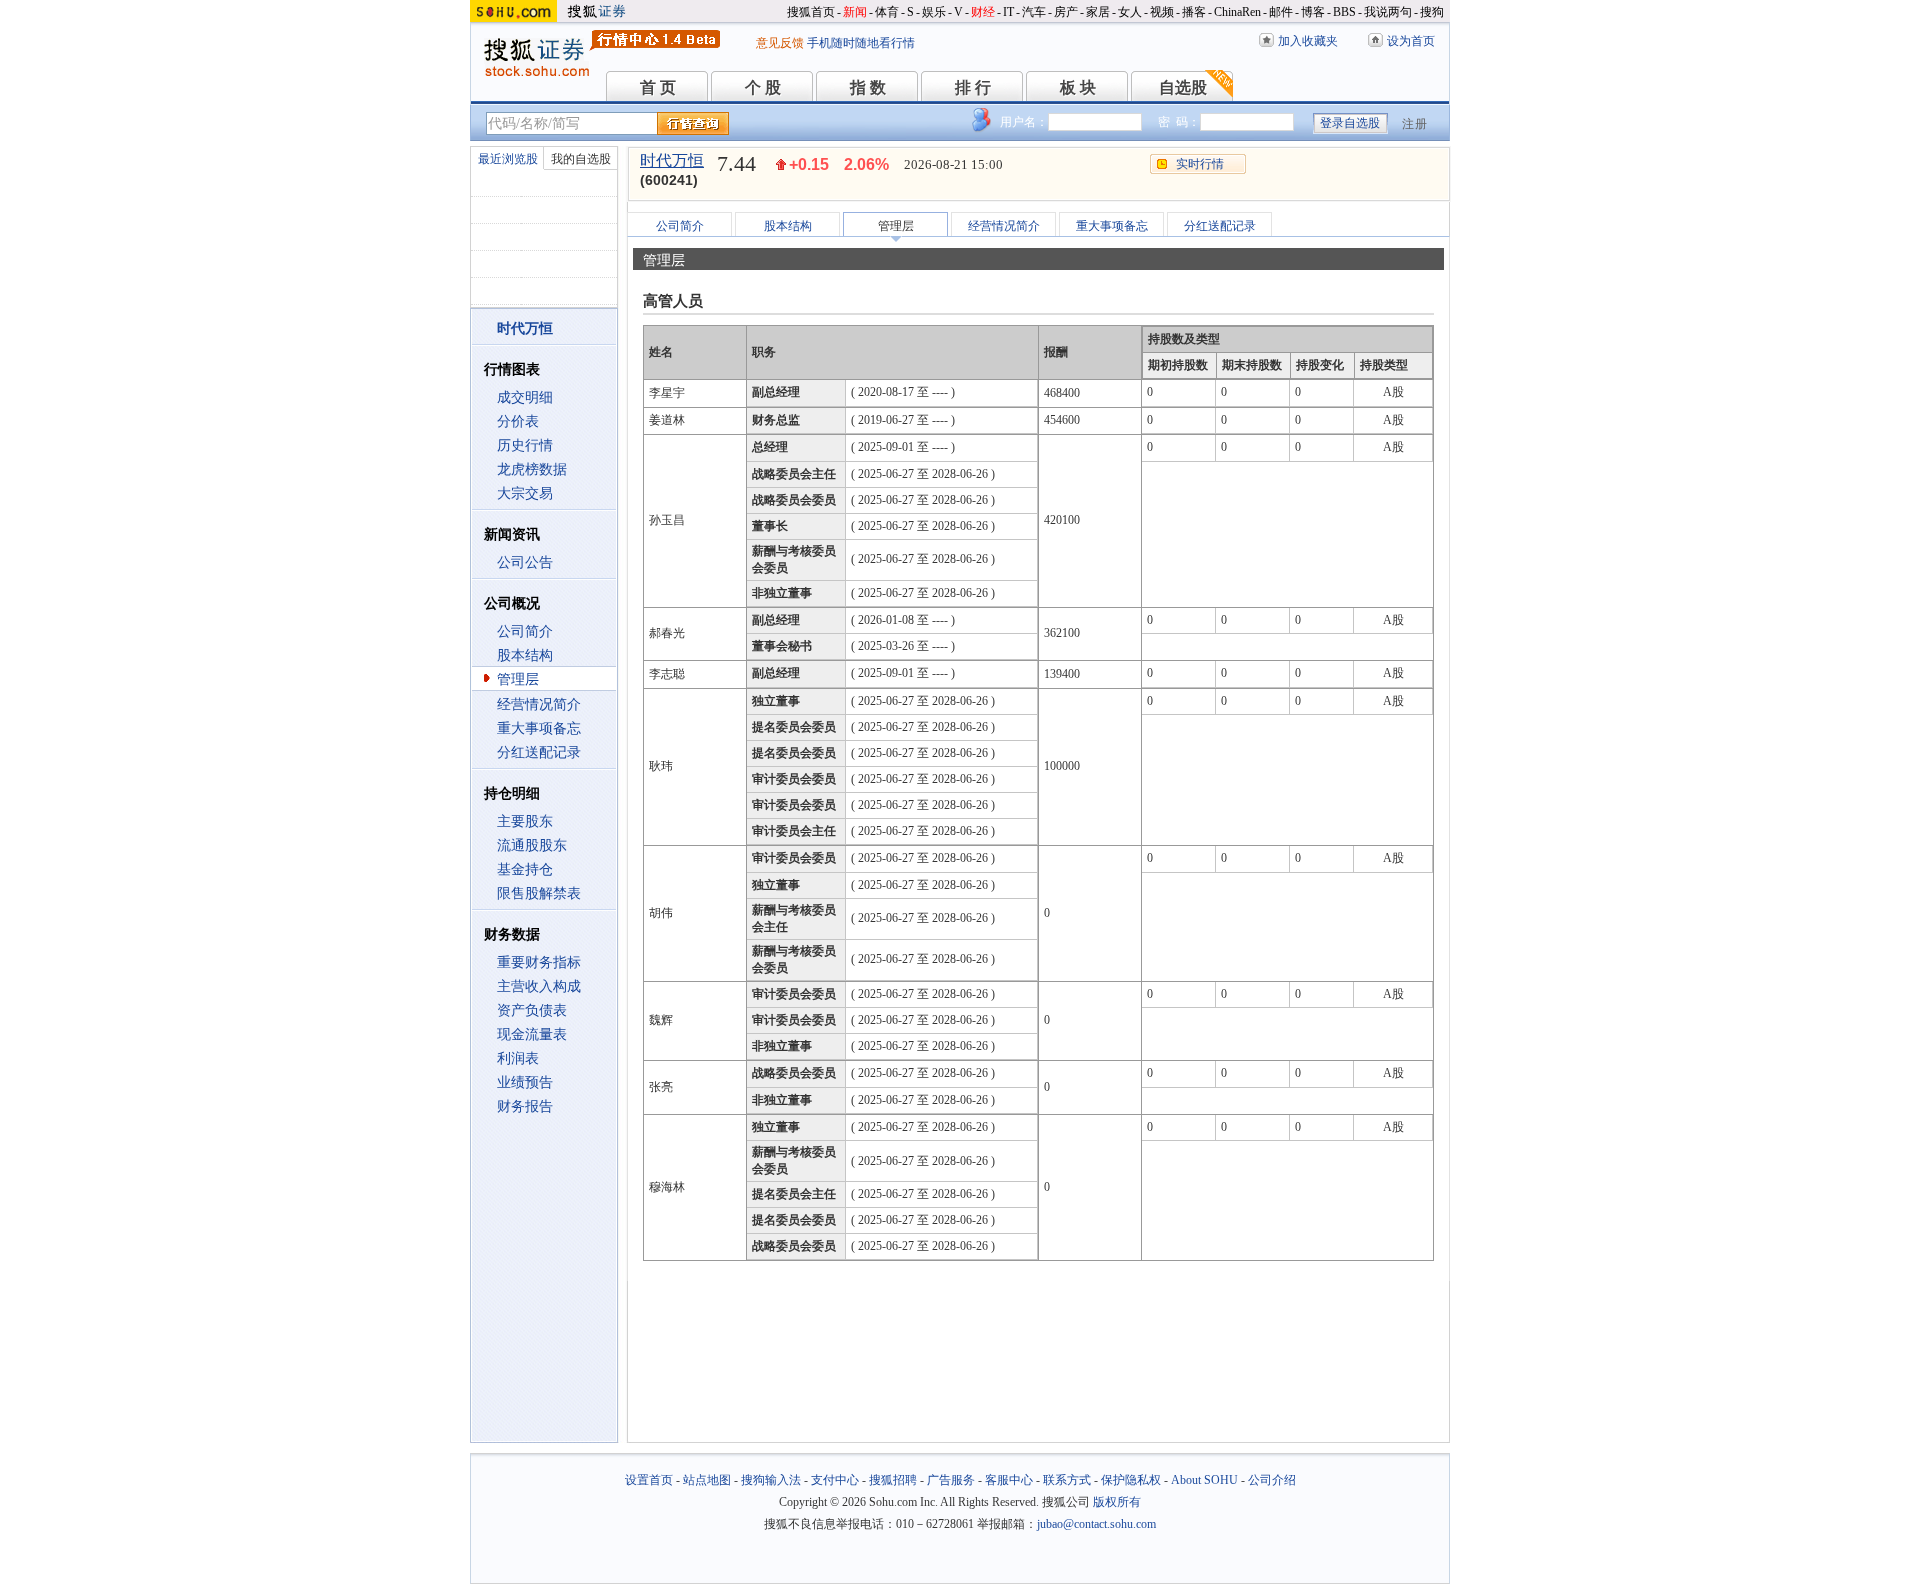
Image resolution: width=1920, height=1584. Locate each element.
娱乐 (934, 12)
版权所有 (1117, 1502)
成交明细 (525, 397)
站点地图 (707, 1480)
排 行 (973, 87)
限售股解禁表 (539, 893)
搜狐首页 (811, 12)
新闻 (855, 12)
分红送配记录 (539, 752)
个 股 (763, 87)
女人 (1130, 12)
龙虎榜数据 (532, 469)
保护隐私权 (1131, 1480)
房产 (1066, 12)
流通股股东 (532, 845)
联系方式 (1067, 1480)
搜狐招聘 (893, 1480)
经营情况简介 (539, 704)
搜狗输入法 (771, 1480)
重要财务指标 (539, 962)
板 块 (1078, 87)
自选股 (1183, 87)
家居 (1098, 12)
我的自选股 (581, 159)
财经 (983, 12)
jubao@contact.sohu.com (1096, 1524)
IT (1008, 12)
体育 (887, 12)
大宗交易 (525, 493)
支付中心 (835, 1480)
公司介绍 (1272, 1480)
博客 (1313, 12)
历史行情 (525, 445)
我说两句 (1388, 12)
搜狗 (1432, 12)
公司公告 (525, 562)
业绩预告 (525, 1082)
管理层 (518, 679)
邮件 (1281, 12)
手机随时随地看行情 (861, 43)
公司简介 (525, 631)
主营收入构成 (539, 986)
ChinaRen (1237, 12)
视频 (1162, 12)
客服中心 (1009, 1480)
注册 (1415, 124)
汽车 (1034, 12)
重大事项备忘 (539, 728)
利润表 (518, 1058)
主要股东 (525, 821)
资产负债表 (532, 1010)
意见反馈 (780, 43)
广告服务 (951, 1480)
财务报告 (525, 1106)
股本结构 (525, 655)
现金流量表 (532, 1034)
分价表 (518, 421)
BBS (1344, 12)
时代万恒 (672, 160)
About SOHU (1204, 1480)
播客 (1194, 12)
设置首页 (649, 1480)
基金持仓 (525, 869)
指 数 (868, 87)
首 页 (658, 87)
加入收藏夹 (1308, 41)
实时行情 (1200, 164)
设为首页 (1411, 41)
